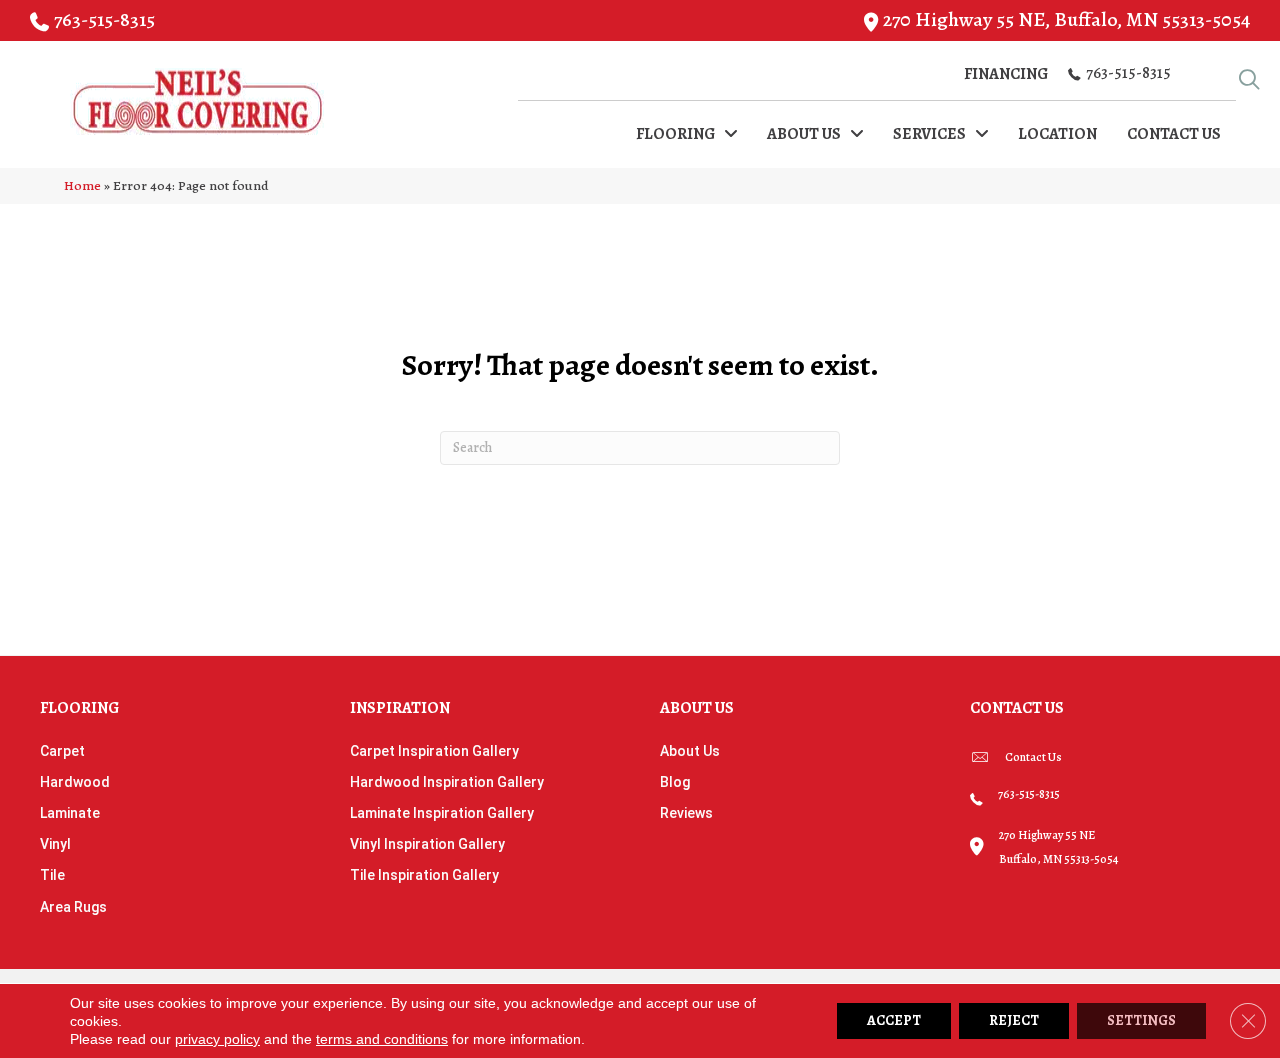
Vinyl (55, 844)
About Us (690, 751)
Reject (1014, 1020)
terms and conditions (382, 1039)
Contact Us (1033, 757)
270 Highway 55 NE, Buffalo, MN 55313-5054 (1066, 19)
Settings (1141, 1020)
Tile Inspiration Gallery (424, 875)
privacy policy (217, 1039)
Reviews (686, 813)
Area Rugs (73, 907)
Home (82, 185)
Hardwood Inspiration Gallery (447, 782)
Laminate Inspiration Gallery (442, 813)
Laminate (70, 813)
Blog (675, 782)
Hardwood (75, 782)
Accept (894, 1020)
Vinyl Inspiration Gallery (427, 844)
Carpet (62, 751)
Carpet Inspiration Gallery (434, 751)
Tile (52, 875)
